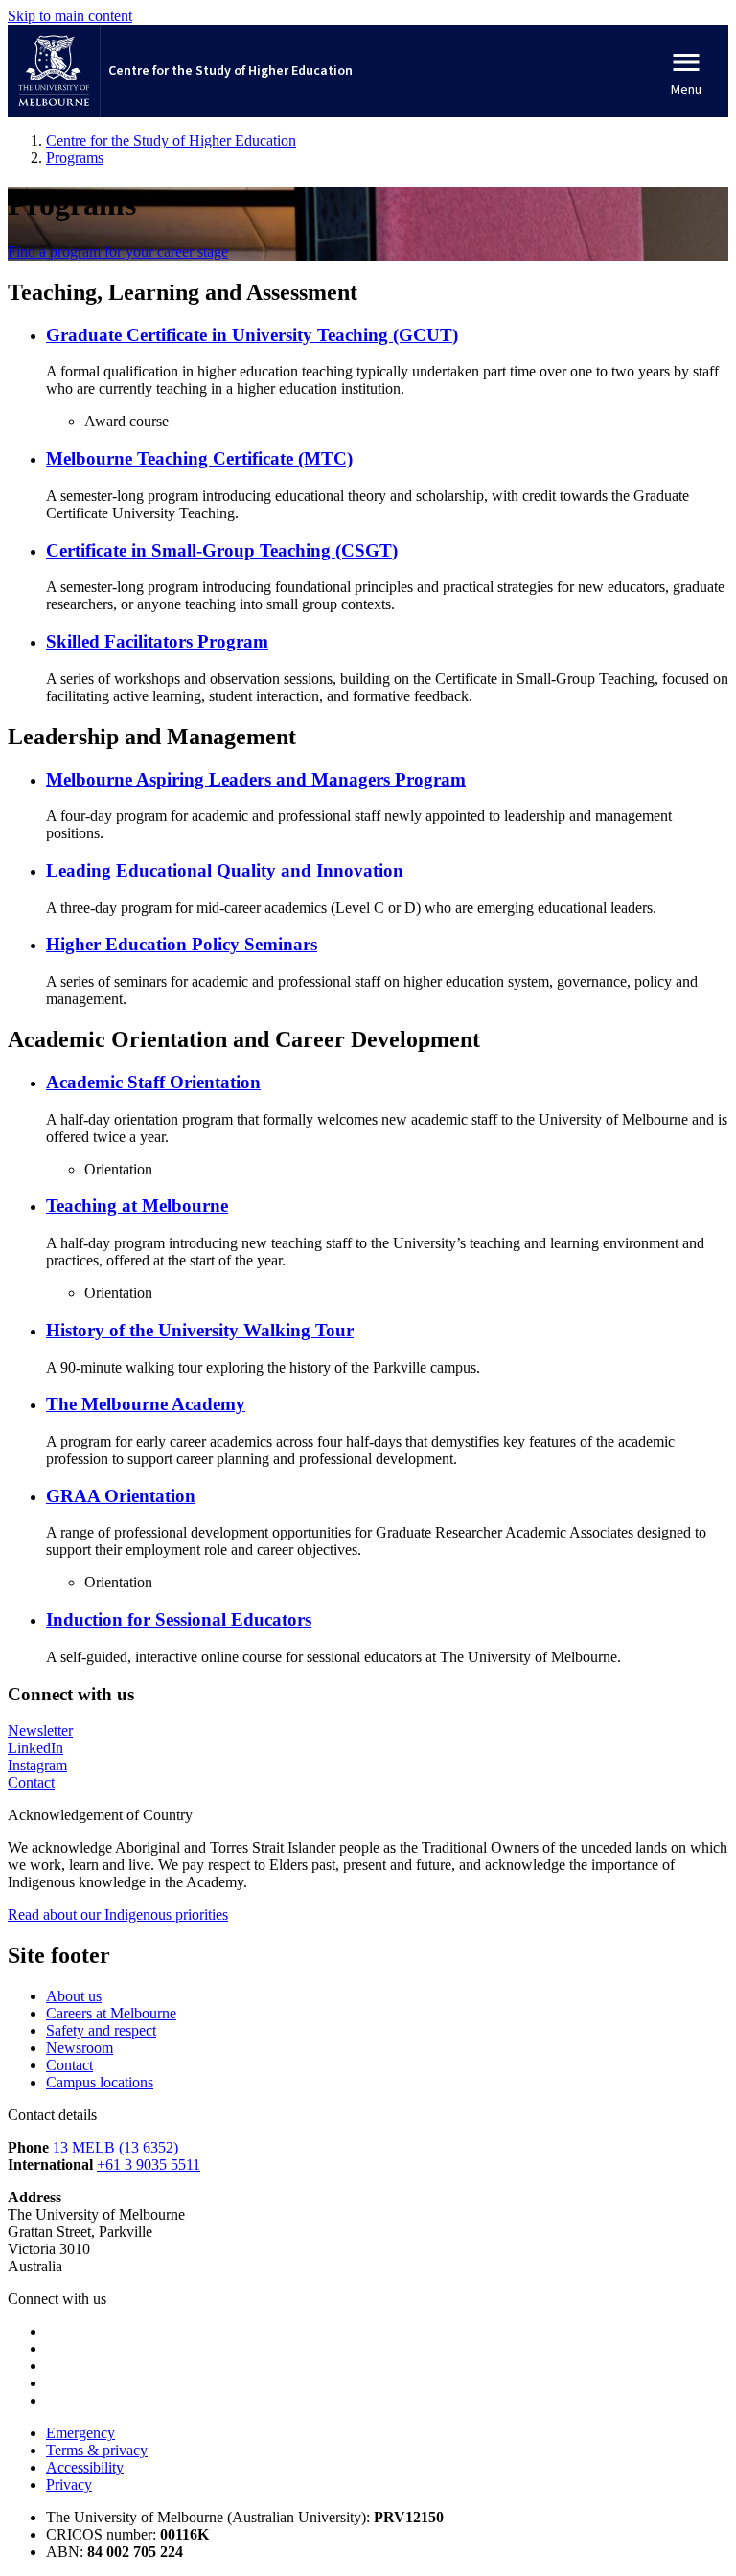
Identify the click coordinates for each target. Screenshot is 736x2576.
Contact (69, 2065)
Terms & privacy (97, 2450)
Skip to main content (70, 16)
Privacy (69, 2485)
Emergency (80, 2433)
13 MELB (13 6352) (115, 2147)
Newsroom (80, 2048)
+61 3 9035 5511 (149, 2165)
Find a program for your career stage (118, 251)
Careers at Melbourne (111, 2013)
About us (74, 1996)
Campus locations (100, 2082)
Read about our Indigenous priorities (118, 1915)
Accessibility (85, 2467)
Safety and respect (101, 2030)
